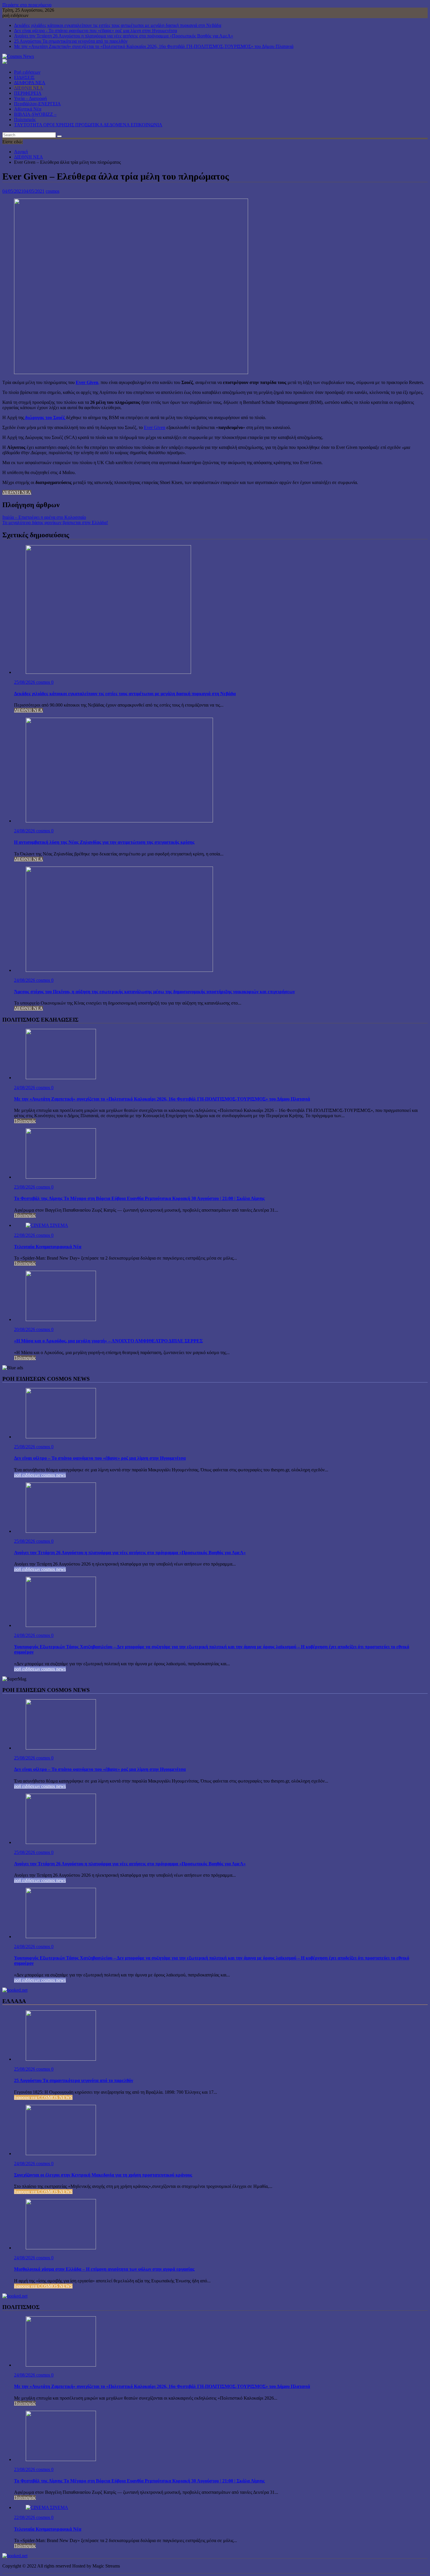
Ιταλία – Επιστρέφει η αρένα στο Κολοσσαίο (44, 517)
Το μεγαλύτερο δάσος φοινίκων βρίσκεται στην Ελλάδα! (55, 522)
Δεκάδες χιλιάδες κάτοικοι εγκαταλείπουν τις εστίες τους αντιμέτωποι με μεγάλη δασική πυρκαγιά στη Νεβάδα (118, 25)
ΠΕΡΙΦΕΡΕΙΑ (28, 93)
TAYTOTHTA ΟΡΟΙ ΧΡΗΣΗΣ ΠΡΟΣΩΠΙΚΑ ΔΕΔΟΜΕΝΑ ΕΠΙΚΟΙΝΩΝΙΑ (88, 125)
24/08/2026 (25, 831)
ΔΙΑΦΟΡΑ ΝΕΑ (30, 83)
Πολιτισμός (25, 119)
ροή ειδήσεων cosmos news (40, 1475)
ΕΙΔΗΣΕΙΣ (24, 77)
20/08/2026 (25, 1329)
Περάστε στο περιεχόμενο (27, 5)
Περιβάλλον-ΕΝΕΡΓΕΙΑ (37, 104)
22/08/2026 (25, 1235)
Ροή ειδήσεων (27, 72)
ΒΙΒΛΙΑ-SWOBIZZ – (35, 114)
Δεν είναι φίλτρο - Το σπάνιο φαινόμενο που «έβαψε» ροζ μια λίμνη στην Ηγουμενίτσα (96, 31)
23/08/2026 (25, 1187)
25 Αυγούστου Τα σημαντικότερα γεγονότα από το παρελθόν (71, 41)
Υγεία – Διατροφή (30, 98)
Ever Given (87, 382)
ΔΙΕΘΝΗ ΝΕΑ (29, 88)
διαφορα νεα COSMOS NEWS (43, 2097)
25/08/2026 (25, 682)
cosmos (53, 191)
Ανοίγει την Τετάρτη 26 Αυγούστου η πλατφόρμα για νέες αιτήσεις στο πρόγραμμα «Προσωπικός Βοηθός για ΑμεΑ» (124, 36)
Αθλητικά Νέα (28, 109)
